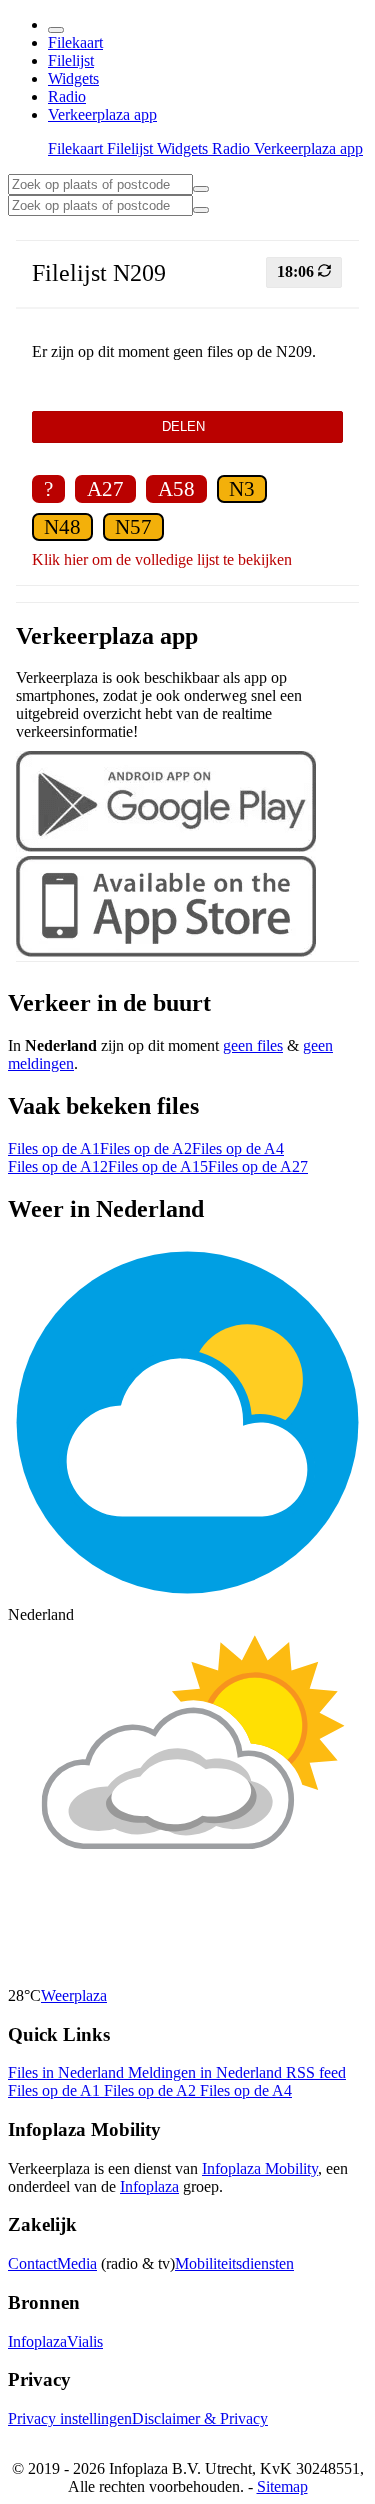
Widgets (73, 78)
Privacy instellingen (70, 2418)
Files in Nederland (68, 2072)
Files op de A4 (238, 1148)
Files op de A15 (158, 1166)
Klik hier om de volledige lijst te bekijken (162, 559)
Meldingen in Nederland (207, 2072)
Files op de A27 (258, 1166)
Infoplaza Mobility (260, 2168)
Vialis (85, 2341)
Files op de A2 (146, 1148)
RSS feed (316, 2072)
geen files (253, 1045)
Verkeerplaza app (102, 114)
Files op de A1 (54, 1148)
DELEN (187, 426)
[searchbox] (100, 184)
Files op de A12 (58, 1166)
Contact (32, 2263)
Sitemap (282, 2486)
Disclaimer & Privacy (200, 2418)
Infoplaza (149, 2186)
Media (77, 2263)
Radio (67, 96)
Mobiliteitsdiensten (234, 2263)
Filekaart (75, 42)
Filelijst (71, 60)
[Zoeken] (201, 210)
